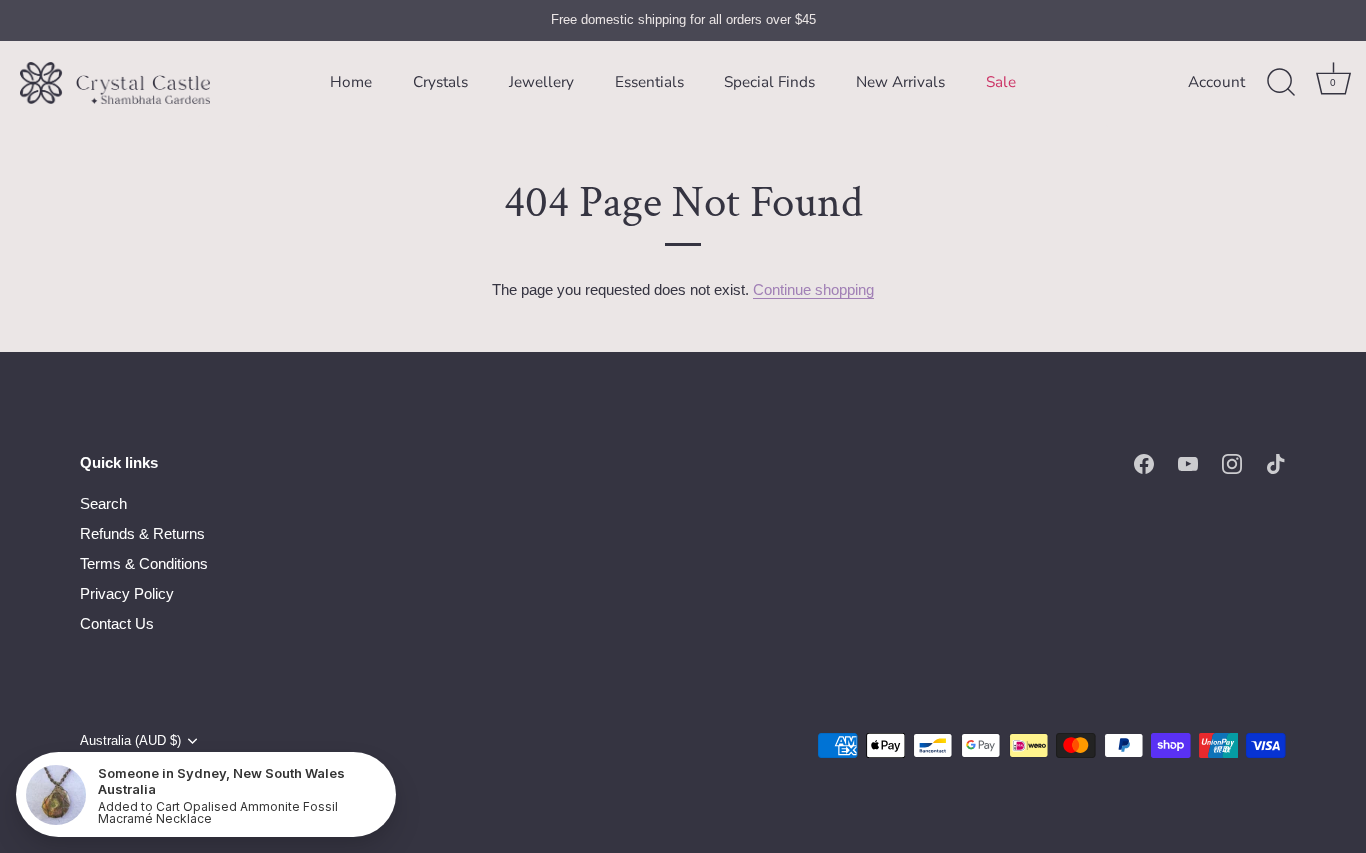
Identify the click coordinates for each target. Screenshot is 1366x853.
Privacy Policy (127, 593)
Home (351, 82)
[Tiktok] (1276, 462)
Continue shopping (813, 289)
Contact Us (117, 623)
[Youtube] (1188, 462)
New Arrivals (900, 82)
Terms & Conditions (144, 563)
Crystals (440, 82)
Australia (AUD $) (130, 740)
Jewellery (541, 82)
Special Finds (769, 82)
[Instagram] (1232, 462)
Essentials (649, 82)
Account (1216, 82)
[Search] (1281, 83)
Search (103, 503)
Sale (1001, 82)
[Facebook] (1144, 462)
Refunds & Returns (142, 533)
